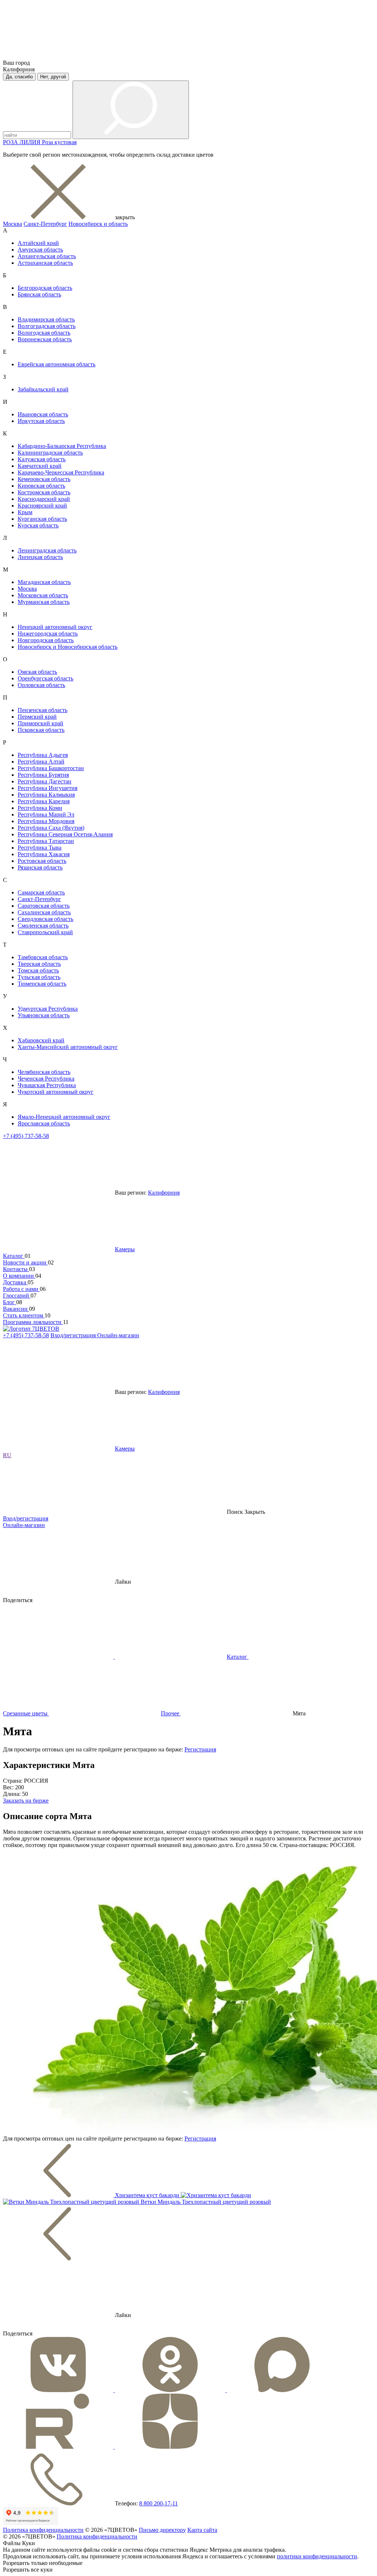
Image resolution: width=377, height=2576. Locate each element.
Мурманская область (44, 602)
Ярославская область (44, 1123)
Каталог (14, 1256)
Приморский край (40, 723)
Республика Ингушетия (47, 788)
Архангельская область (47, 256)
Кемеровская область (44, 479)
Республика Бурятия (43, 775)
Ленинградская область (47, 550)
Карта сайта (202, 2530)
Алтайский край (38, 243)
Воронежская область (45, 339)
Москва (13, 224)
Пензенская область (43, 710)
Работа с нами (21, 1289)
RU (7, 1455)
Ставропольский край (45, 932)
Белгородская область (45, 288)
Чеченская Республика (46, 1079)
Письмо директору (162, 2530)
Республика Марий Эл (46, 814)
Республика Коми (40, 808)
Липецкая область (40, 557)
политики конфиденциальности (317, 2556)
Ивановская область (43, 414)
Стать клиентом (24, 1315)
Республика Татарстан (46, 841)
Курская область (38, 525)
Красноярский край (42, 506)
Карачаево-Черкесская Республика (61, 472)
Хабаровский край (41, 1040)
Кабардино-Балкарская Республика (62, 446)
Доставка (15, 1282)
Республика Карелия (44, 801)
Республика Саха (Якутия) (51, 828)
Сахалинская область (44, 912)
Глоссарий (17, 1296)
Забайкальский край (43, 389)
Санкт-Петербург (45, 224)
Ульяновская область (44, 1015)
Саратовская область (44, 906)
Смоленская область (43, 926)
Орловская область (41, 685)
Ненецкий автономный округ (55, 627)
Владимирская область (46, 319)
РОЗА (11, 142)
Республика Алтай (41, 762)
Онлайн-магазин (118, 1335)
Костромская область (44, 492)
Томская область (38, 970)
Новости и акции (25, 1262)
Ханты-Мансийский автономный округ (68, 1047)
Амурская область (40, 250)
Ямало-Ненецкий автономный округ (64, 1117)
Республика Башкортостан (51, 768)
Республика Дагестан (45, 781)
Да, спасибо (19, 77)
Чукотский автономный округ (56, 1092)
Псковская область (41, 730)
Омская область (37, 672)
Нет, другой (53, 77)
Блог (10, 1302)
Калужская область (42, 459)
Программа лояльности (33, 1322)
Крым (25, 512)
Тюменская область (42, 984)
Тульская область (39, 977)
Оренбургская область (45, 678)
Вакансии (16, 1309)
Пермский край (37, 717)
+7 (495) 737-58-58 (26, 1136)
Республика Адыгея (43, 755)
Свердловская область (45, 919)
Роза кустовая (59, 142)
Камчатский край (40, 466)
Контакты (16, 1269)
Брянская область (39, 294)
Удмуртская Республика (48, 1009)
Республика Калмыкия (46, 795)
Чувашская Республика (47, 1085)
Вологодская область (44, 333)
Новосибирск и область (98, 224)
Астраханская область (45, 263)
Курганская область (42, 519)
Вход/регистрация (74, 1335)
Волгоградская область (47, 326)
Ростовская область (42, 861)
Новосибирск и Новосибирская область (68, 647)
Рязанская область (40, 867)
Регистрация (200, 1749)
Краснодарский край (44, 499)
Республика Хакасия (44, 854)
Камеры (125, 1249)
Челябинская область (44, 1072)
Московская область (43, 595)
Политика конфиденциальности (43, 2530)
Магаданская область (44, 582)
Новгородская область (46, 640)
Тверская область (39, 964)
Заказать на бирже (26, 1801)
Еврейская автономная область (57, 364)
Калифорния (164, 1193)
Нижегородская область (48, 634)
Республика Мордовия (46, 821)
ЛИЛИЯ (31, 142)
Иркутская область (41, 421)
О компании (19, 1276)
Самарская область (41, 892)
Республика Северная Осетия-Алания (65, 834)
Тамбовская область (43, 957)
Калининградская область (50, 453)
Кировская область (41, 486)
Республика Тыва (40, 848)
